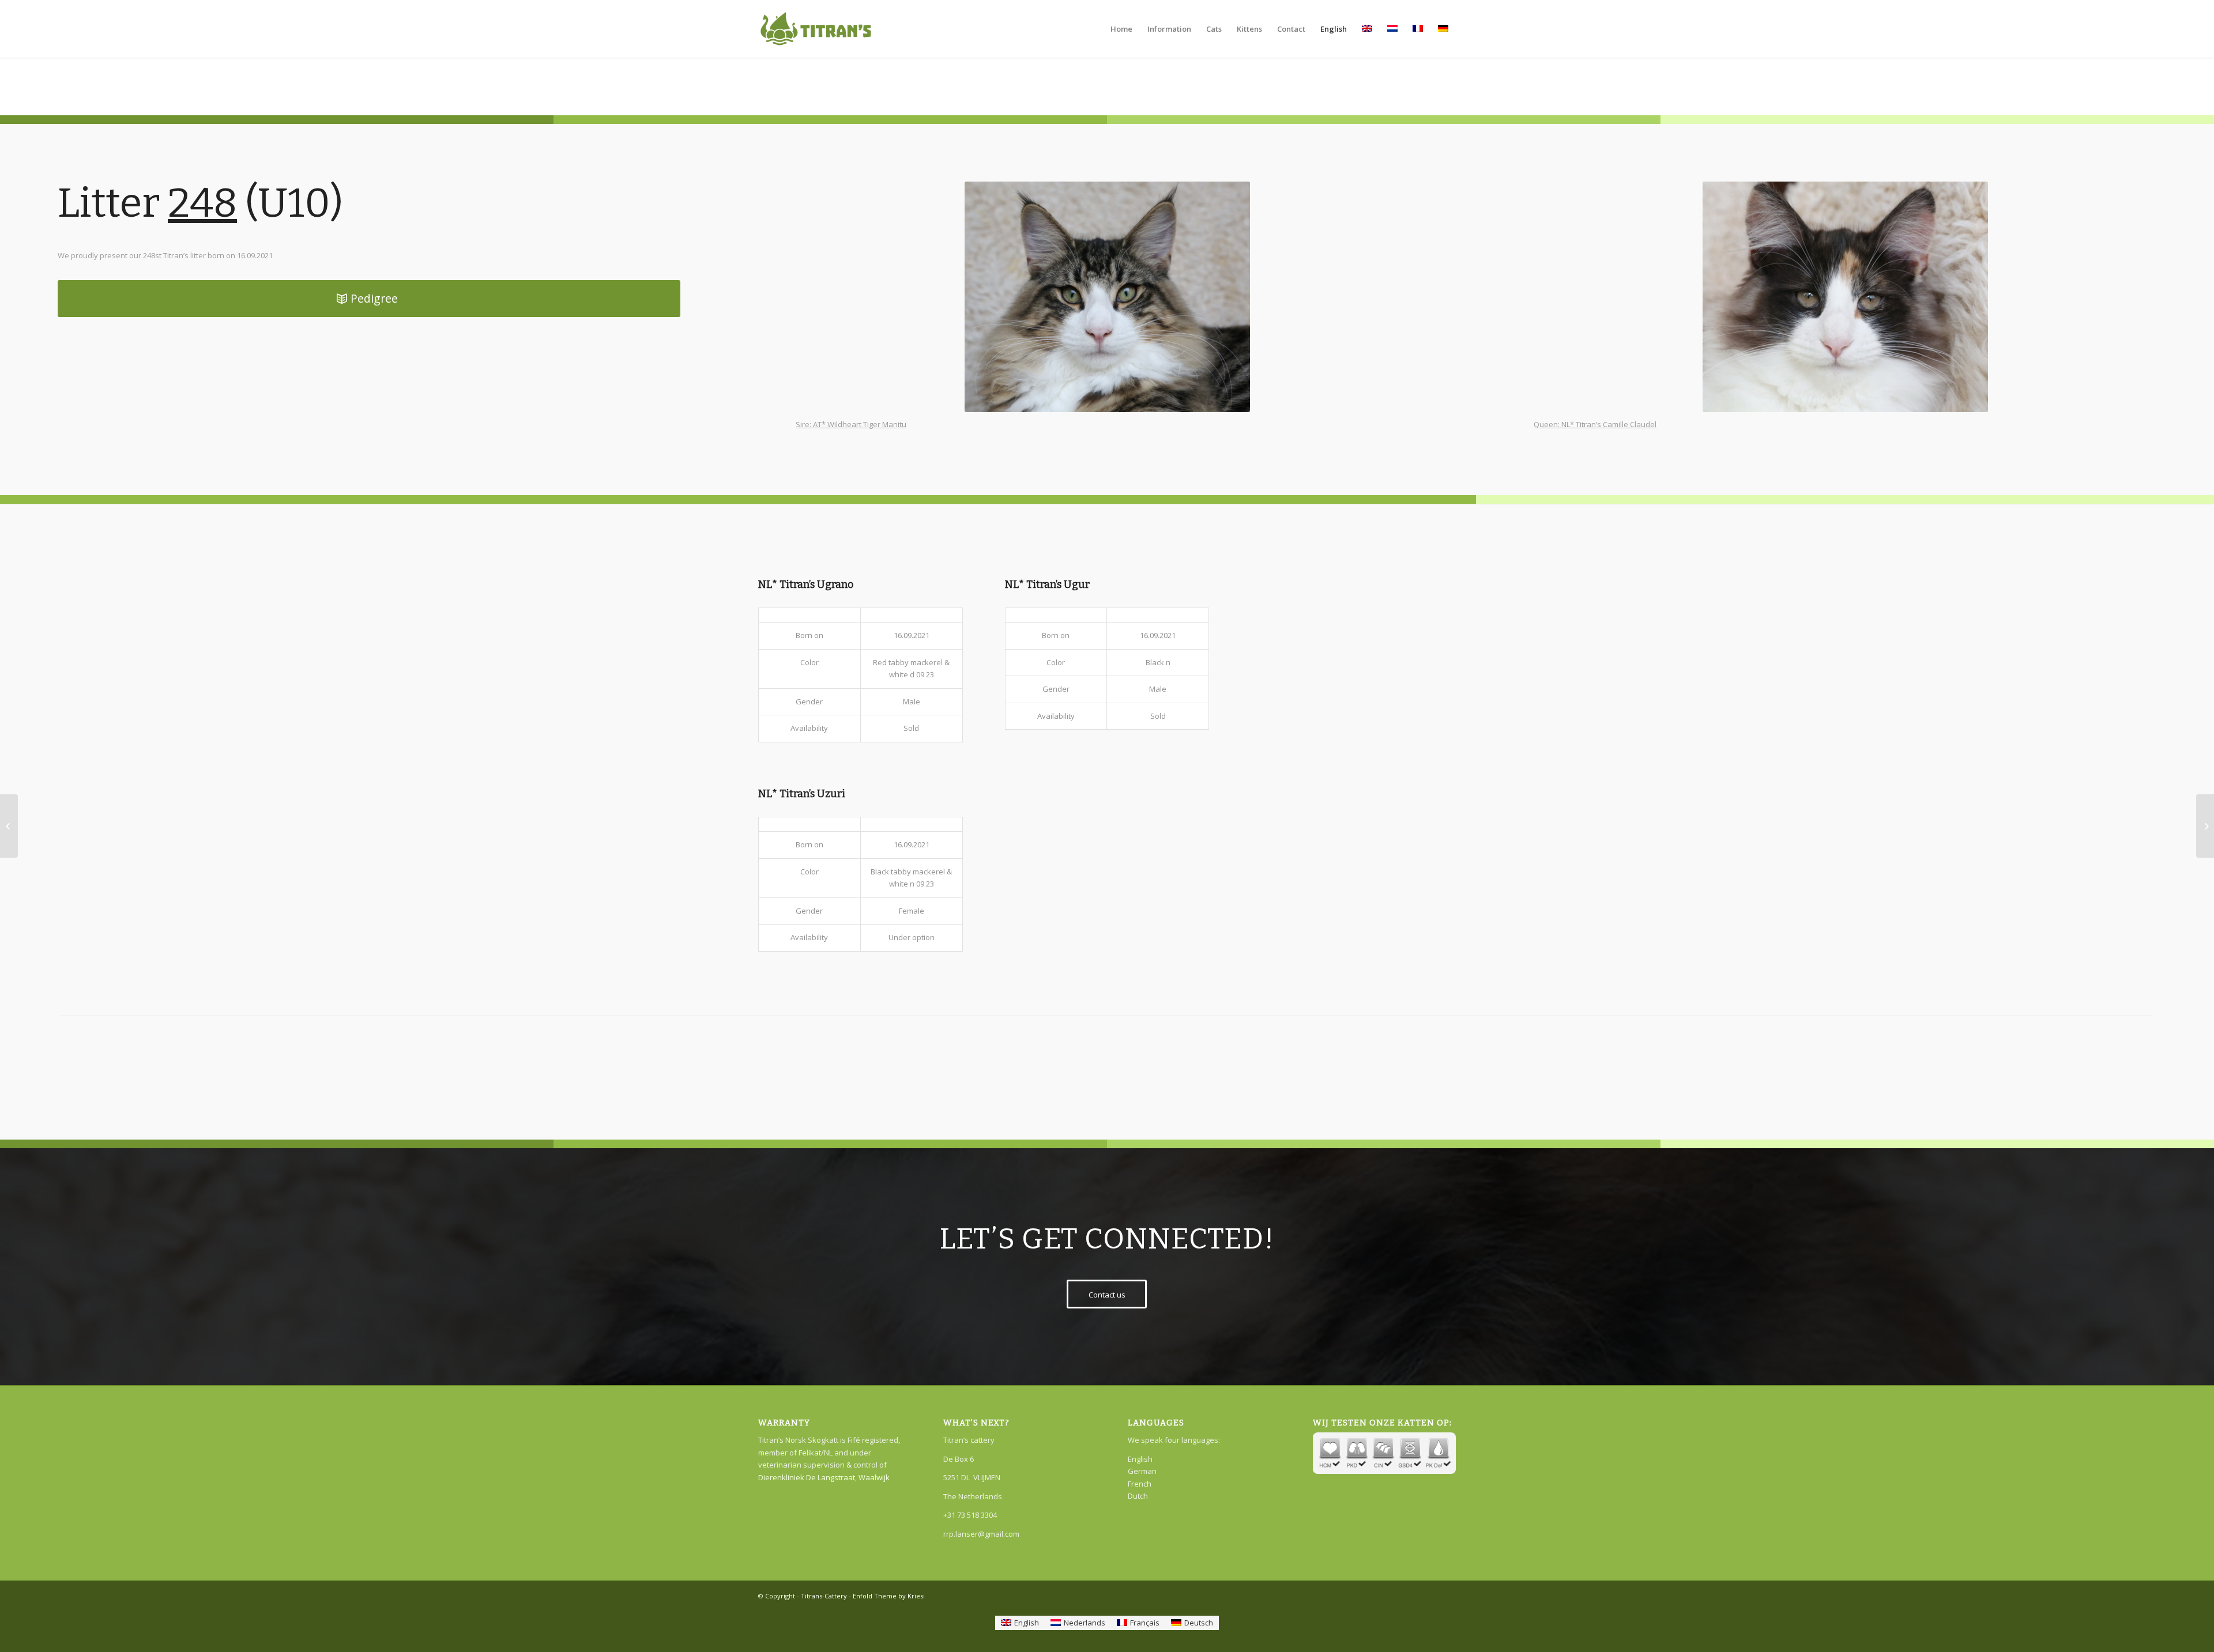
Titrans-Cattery (824, 1596)
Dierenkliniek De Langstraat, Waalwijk (824, 1477)
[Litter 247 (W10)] (9, 826)
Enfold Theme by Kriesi (889, 1596)
